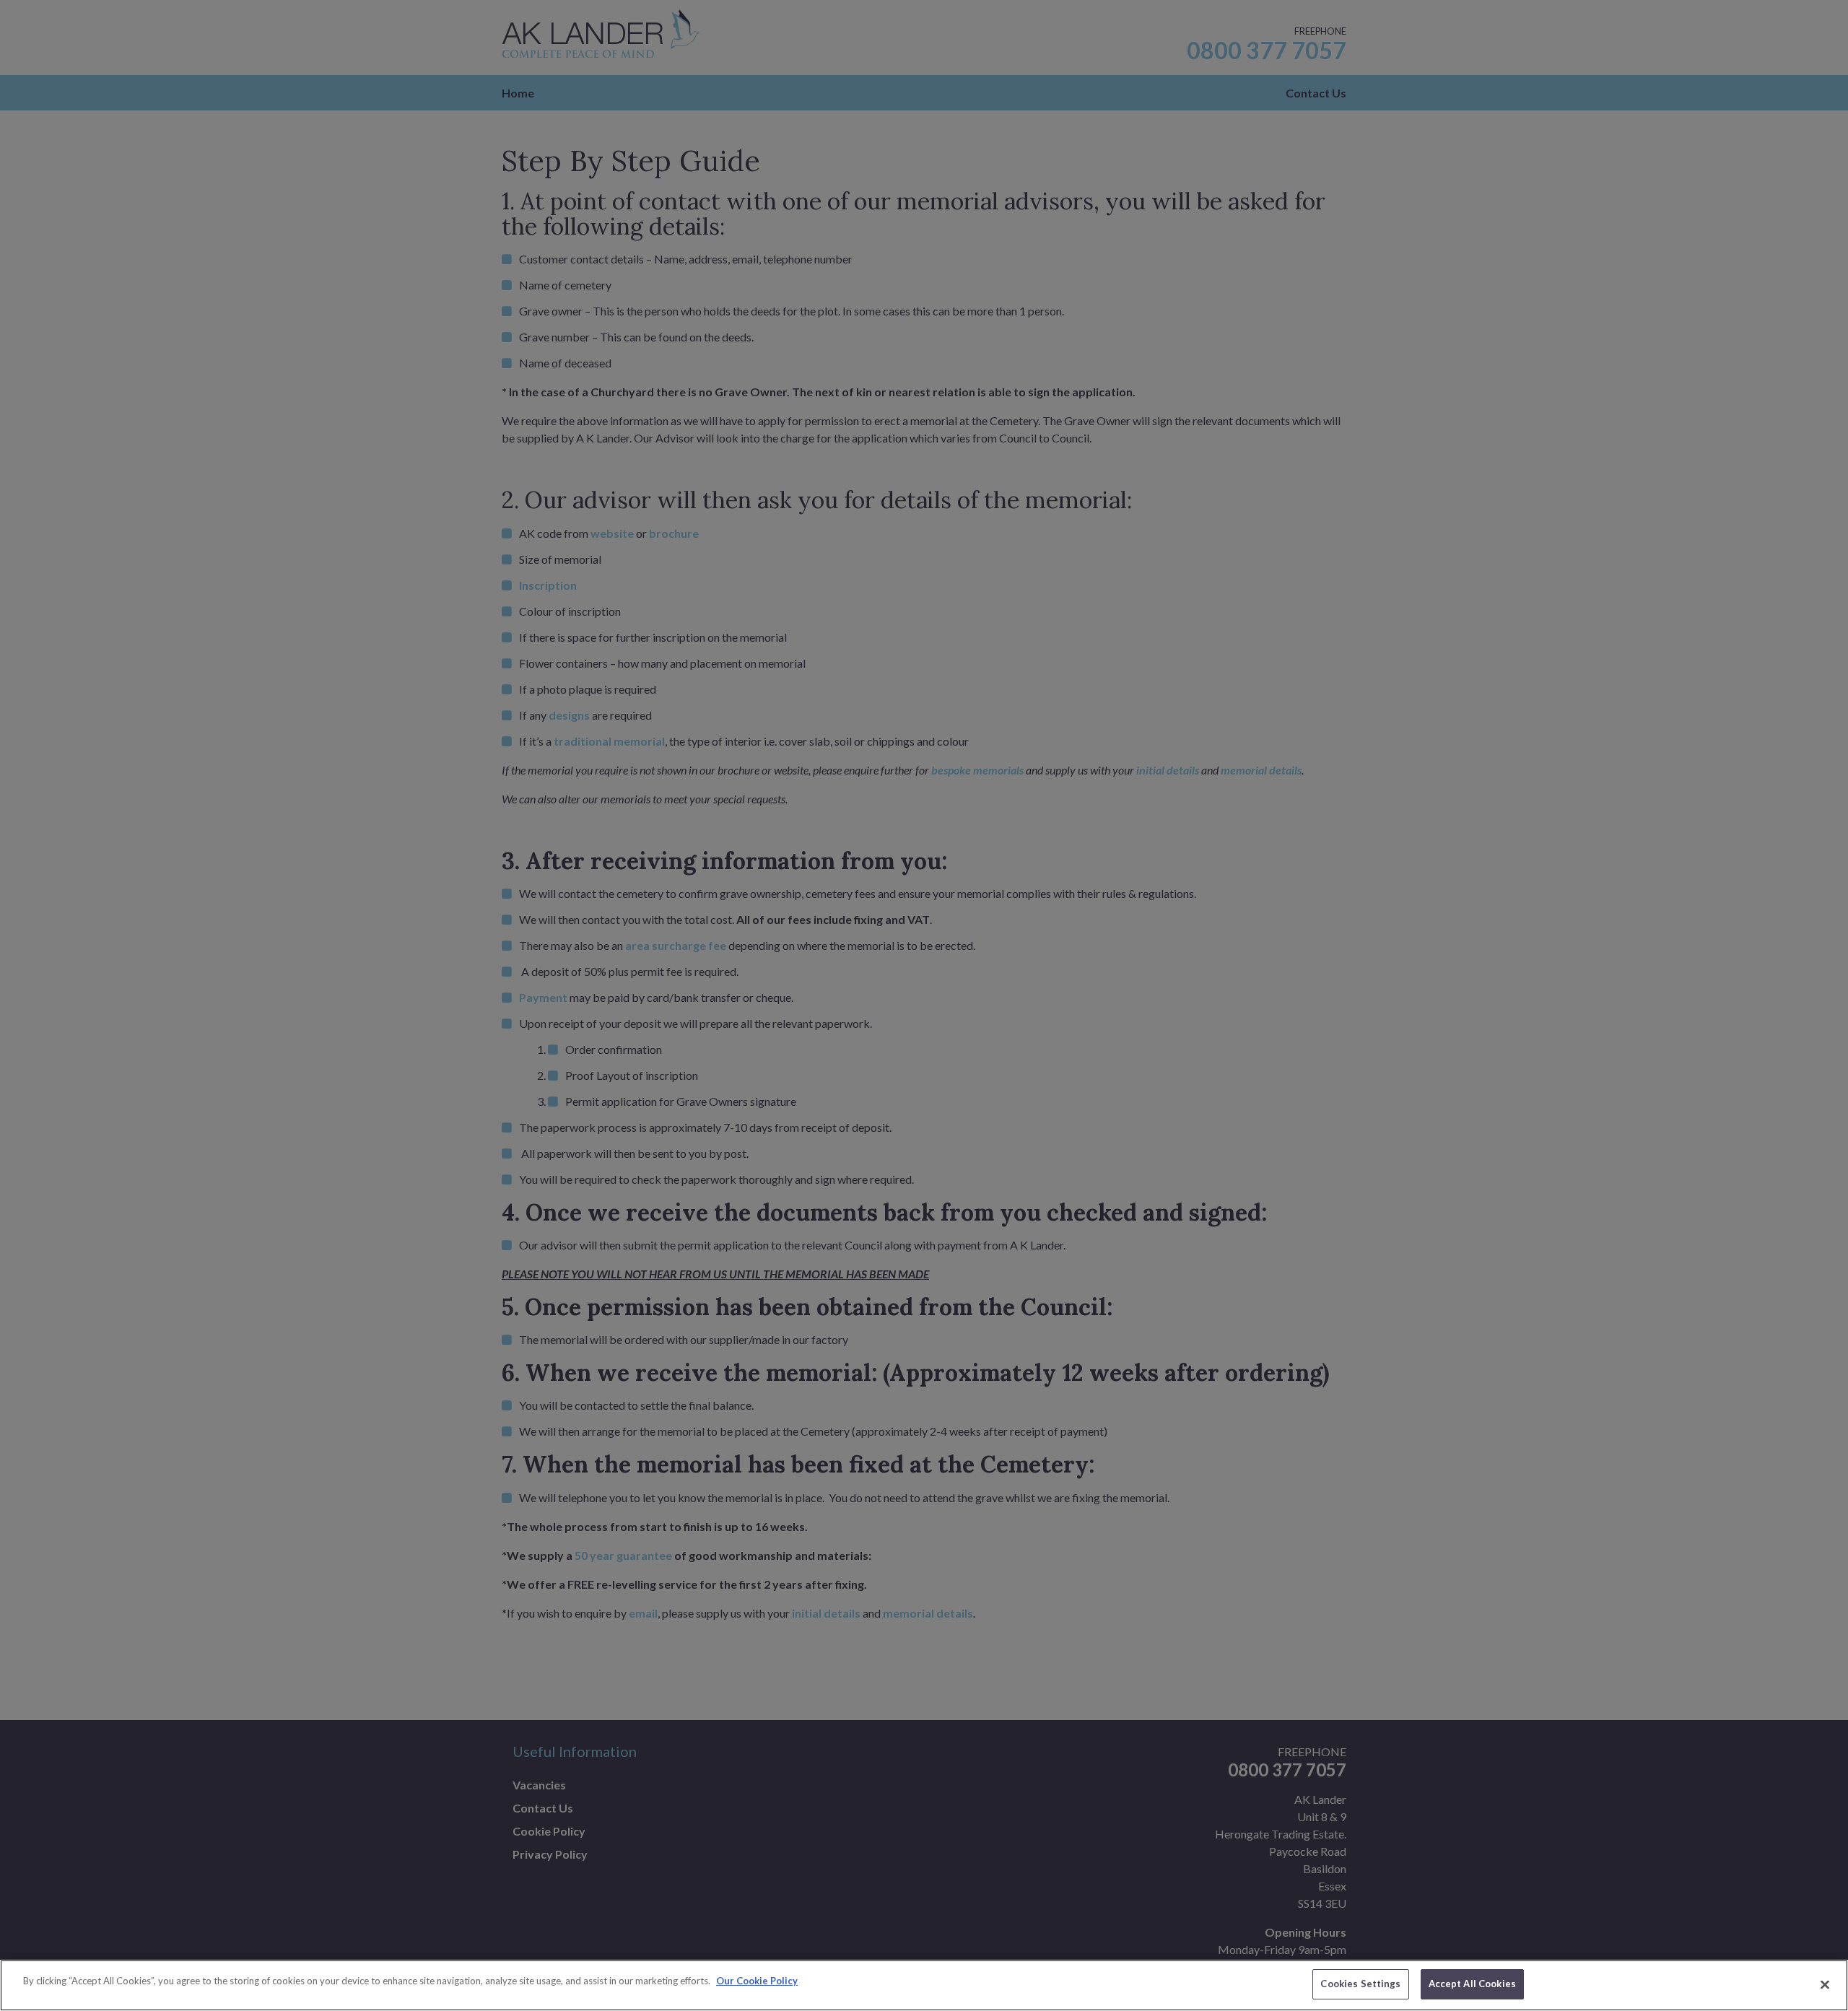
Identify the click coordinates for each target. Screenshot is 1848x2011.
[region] (924, 1985)
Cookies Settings (1360, 1984)
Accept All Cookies (1472, 1984)
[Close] (1825, 1984)
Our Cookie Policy (757, 1981)
